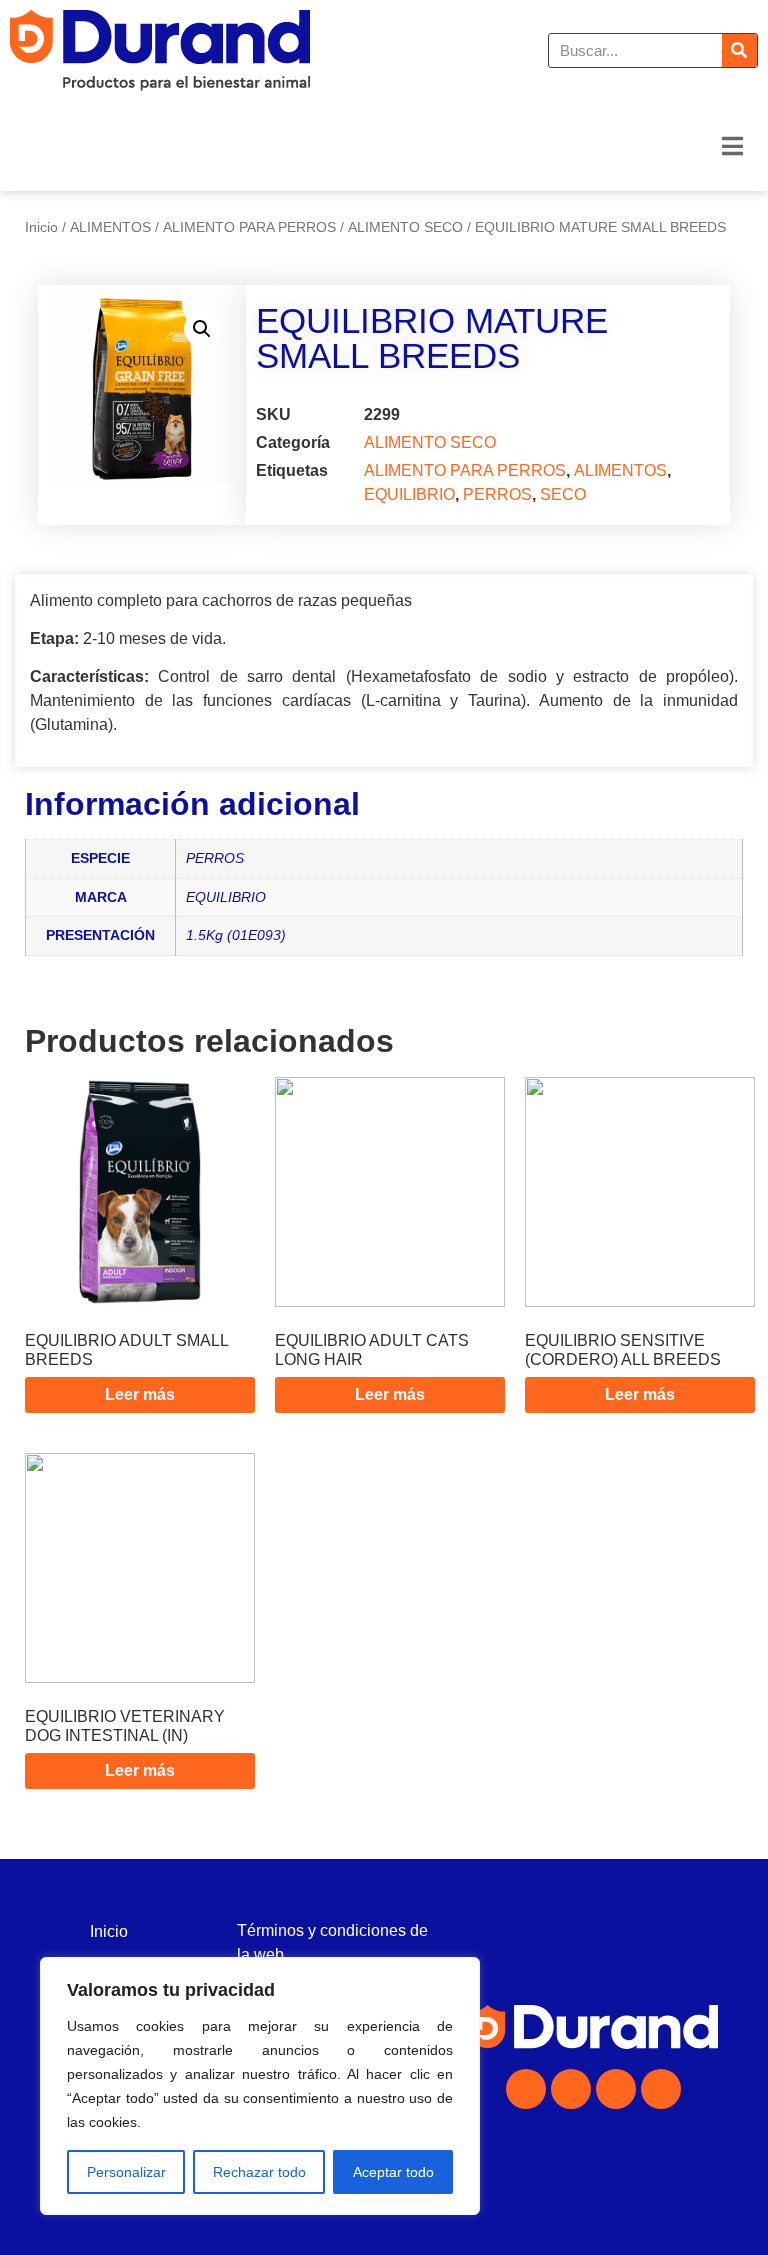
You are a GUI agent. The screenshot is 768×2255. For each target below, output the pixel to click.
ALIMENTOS (110, 227)
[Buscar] (739, 50)
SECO (563, 494)
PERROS (497, 494)
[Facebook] (526, 2089)
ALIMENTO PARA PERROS (249, 227)
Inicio (41, 227)
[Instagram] (571, 2089)
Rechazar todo (259, 2172)
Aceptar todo (393, 2172)
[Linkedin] (616, 2089)
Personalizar (126, 2172)
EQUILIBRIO (409, 494)
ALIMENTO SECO (405, 227)
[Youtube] (661, 2089)
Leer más (140, 1394)
